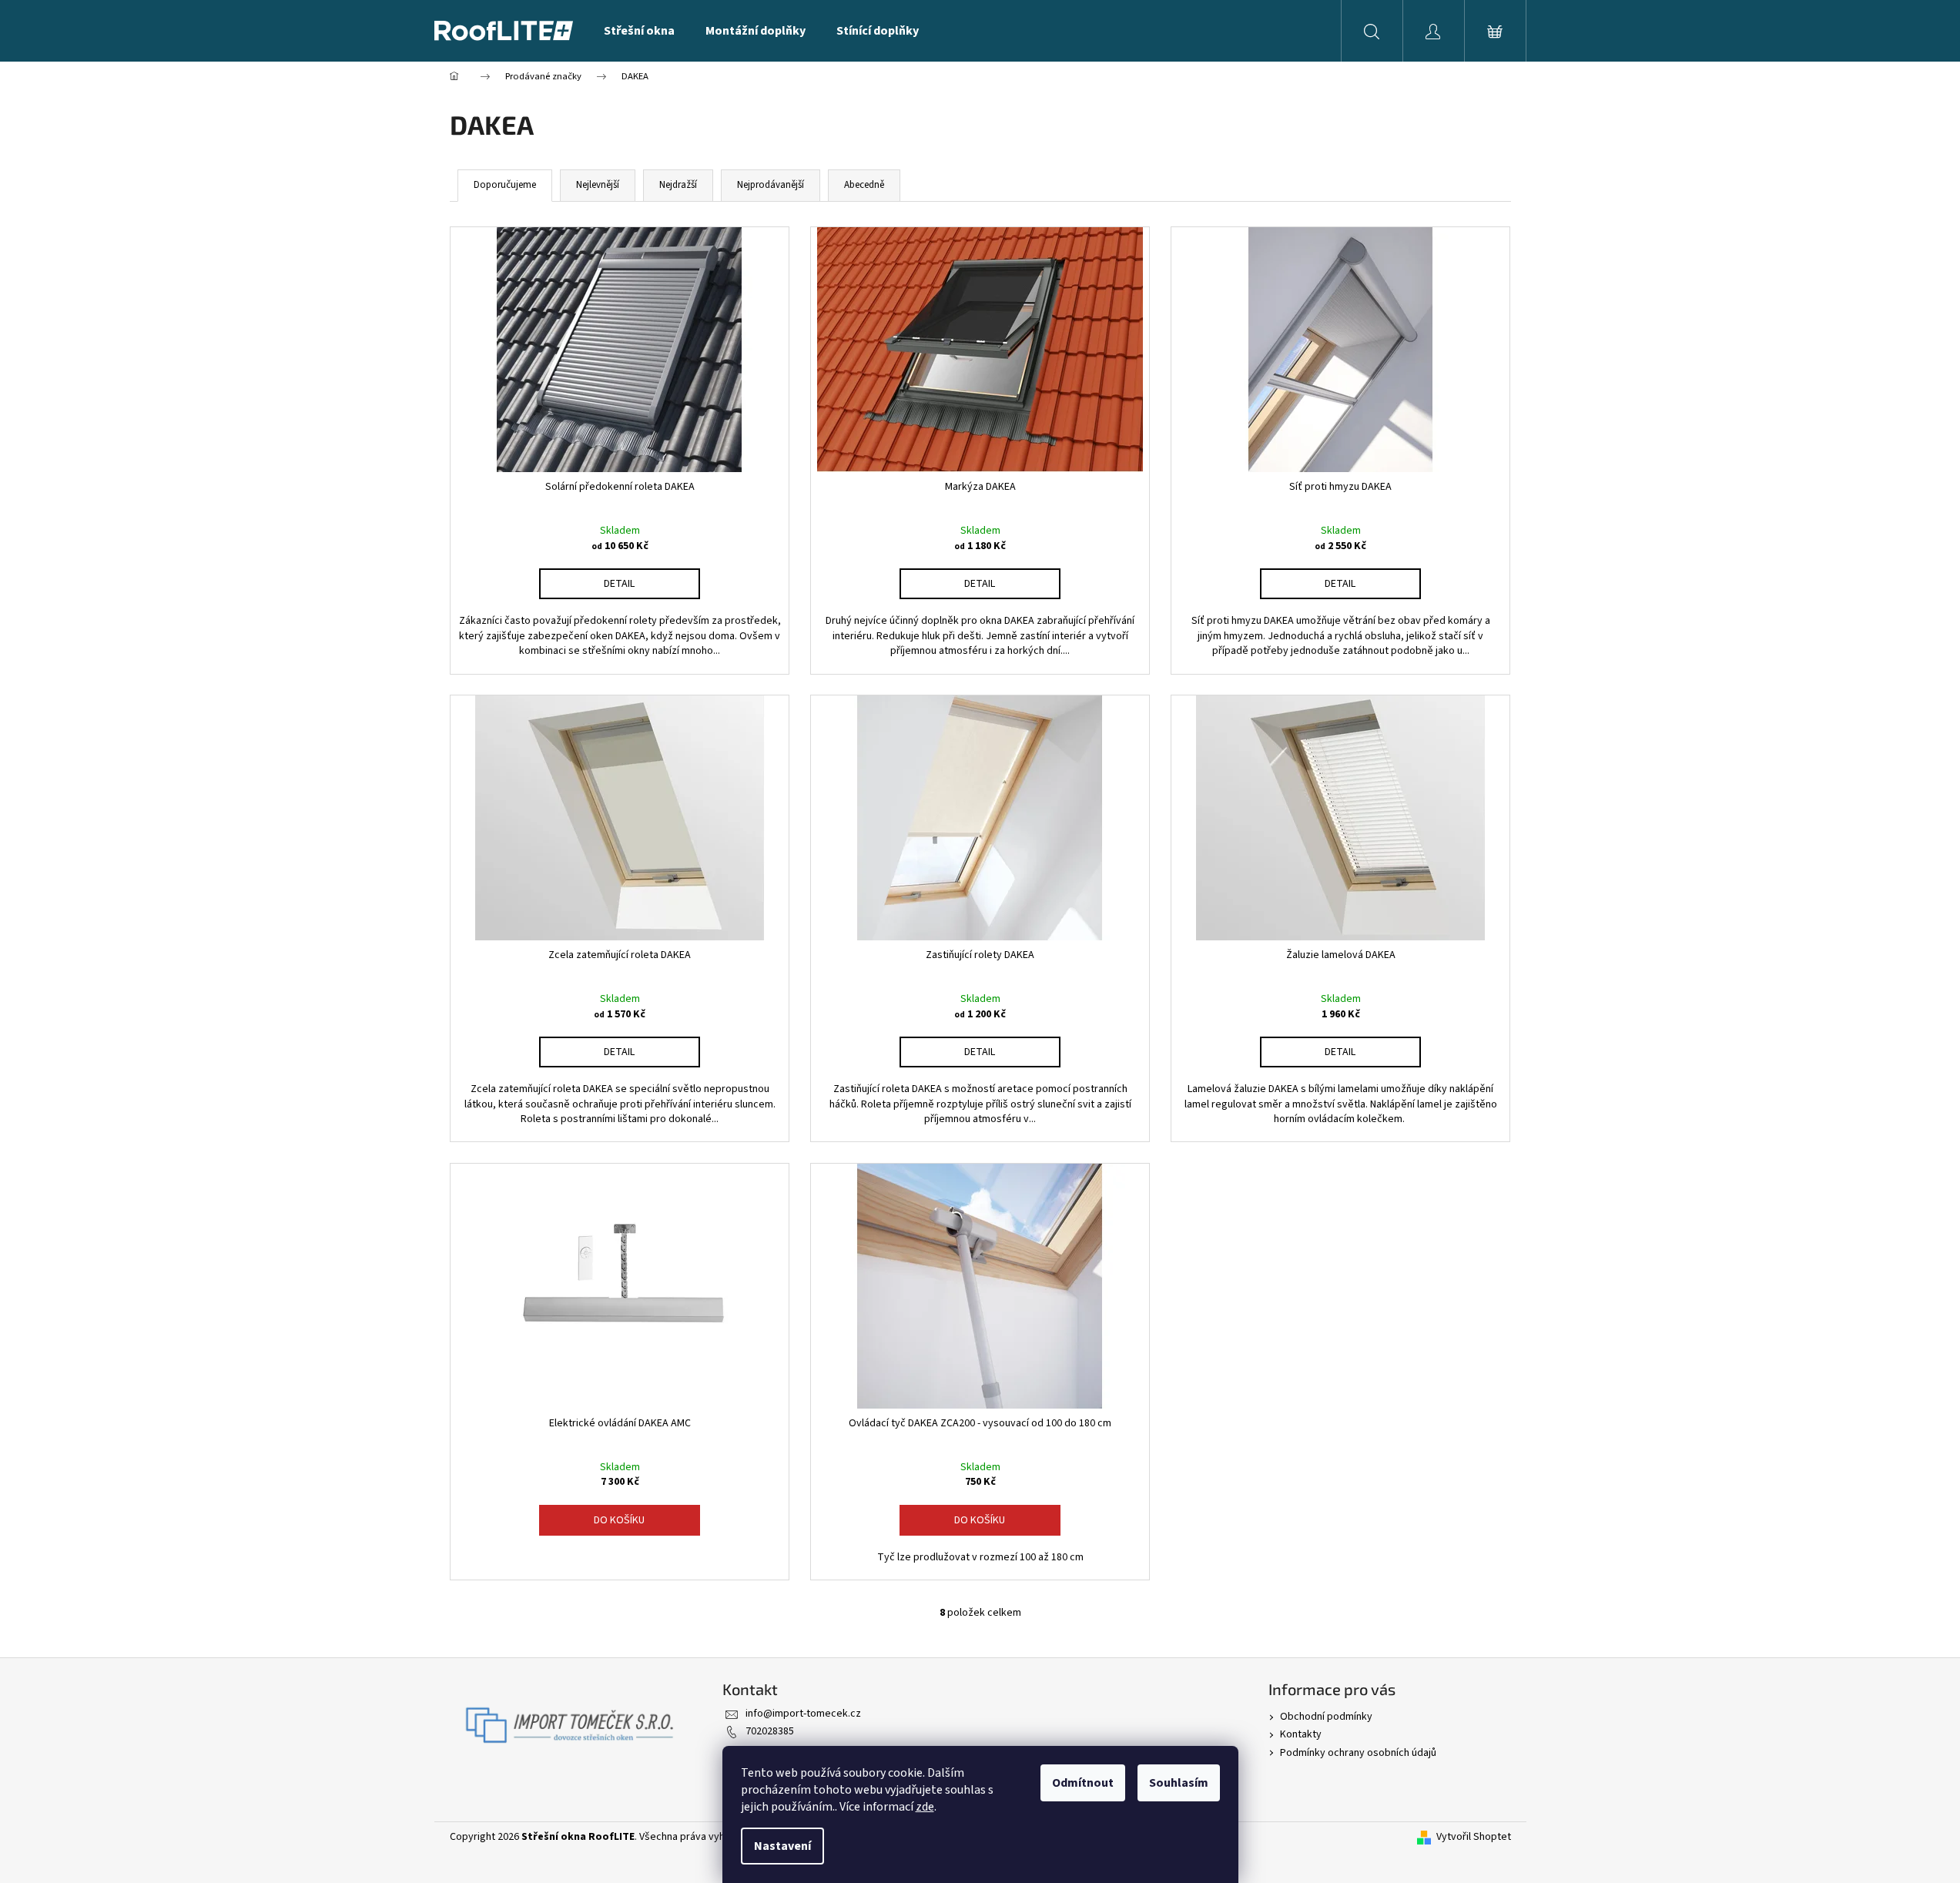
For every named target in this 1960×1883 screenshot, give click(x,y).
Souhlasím (1179, 1783)
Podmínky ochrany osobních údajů (1358, 1753)
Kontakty (1301, 1734)
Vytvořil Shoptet (1474, 1837)
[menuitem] (639, 31)
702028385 (770, 1731)
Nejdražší (678, 185)
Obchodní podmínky (1326, 1717)
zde (925, 1807)
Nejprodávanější (771, 185)
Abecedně (864, 185)
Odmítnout (1083, 1783)
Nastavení (782, 1846)
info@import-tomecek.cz (803, 1714)
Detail (619, 584)
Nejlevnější (598, 185)
